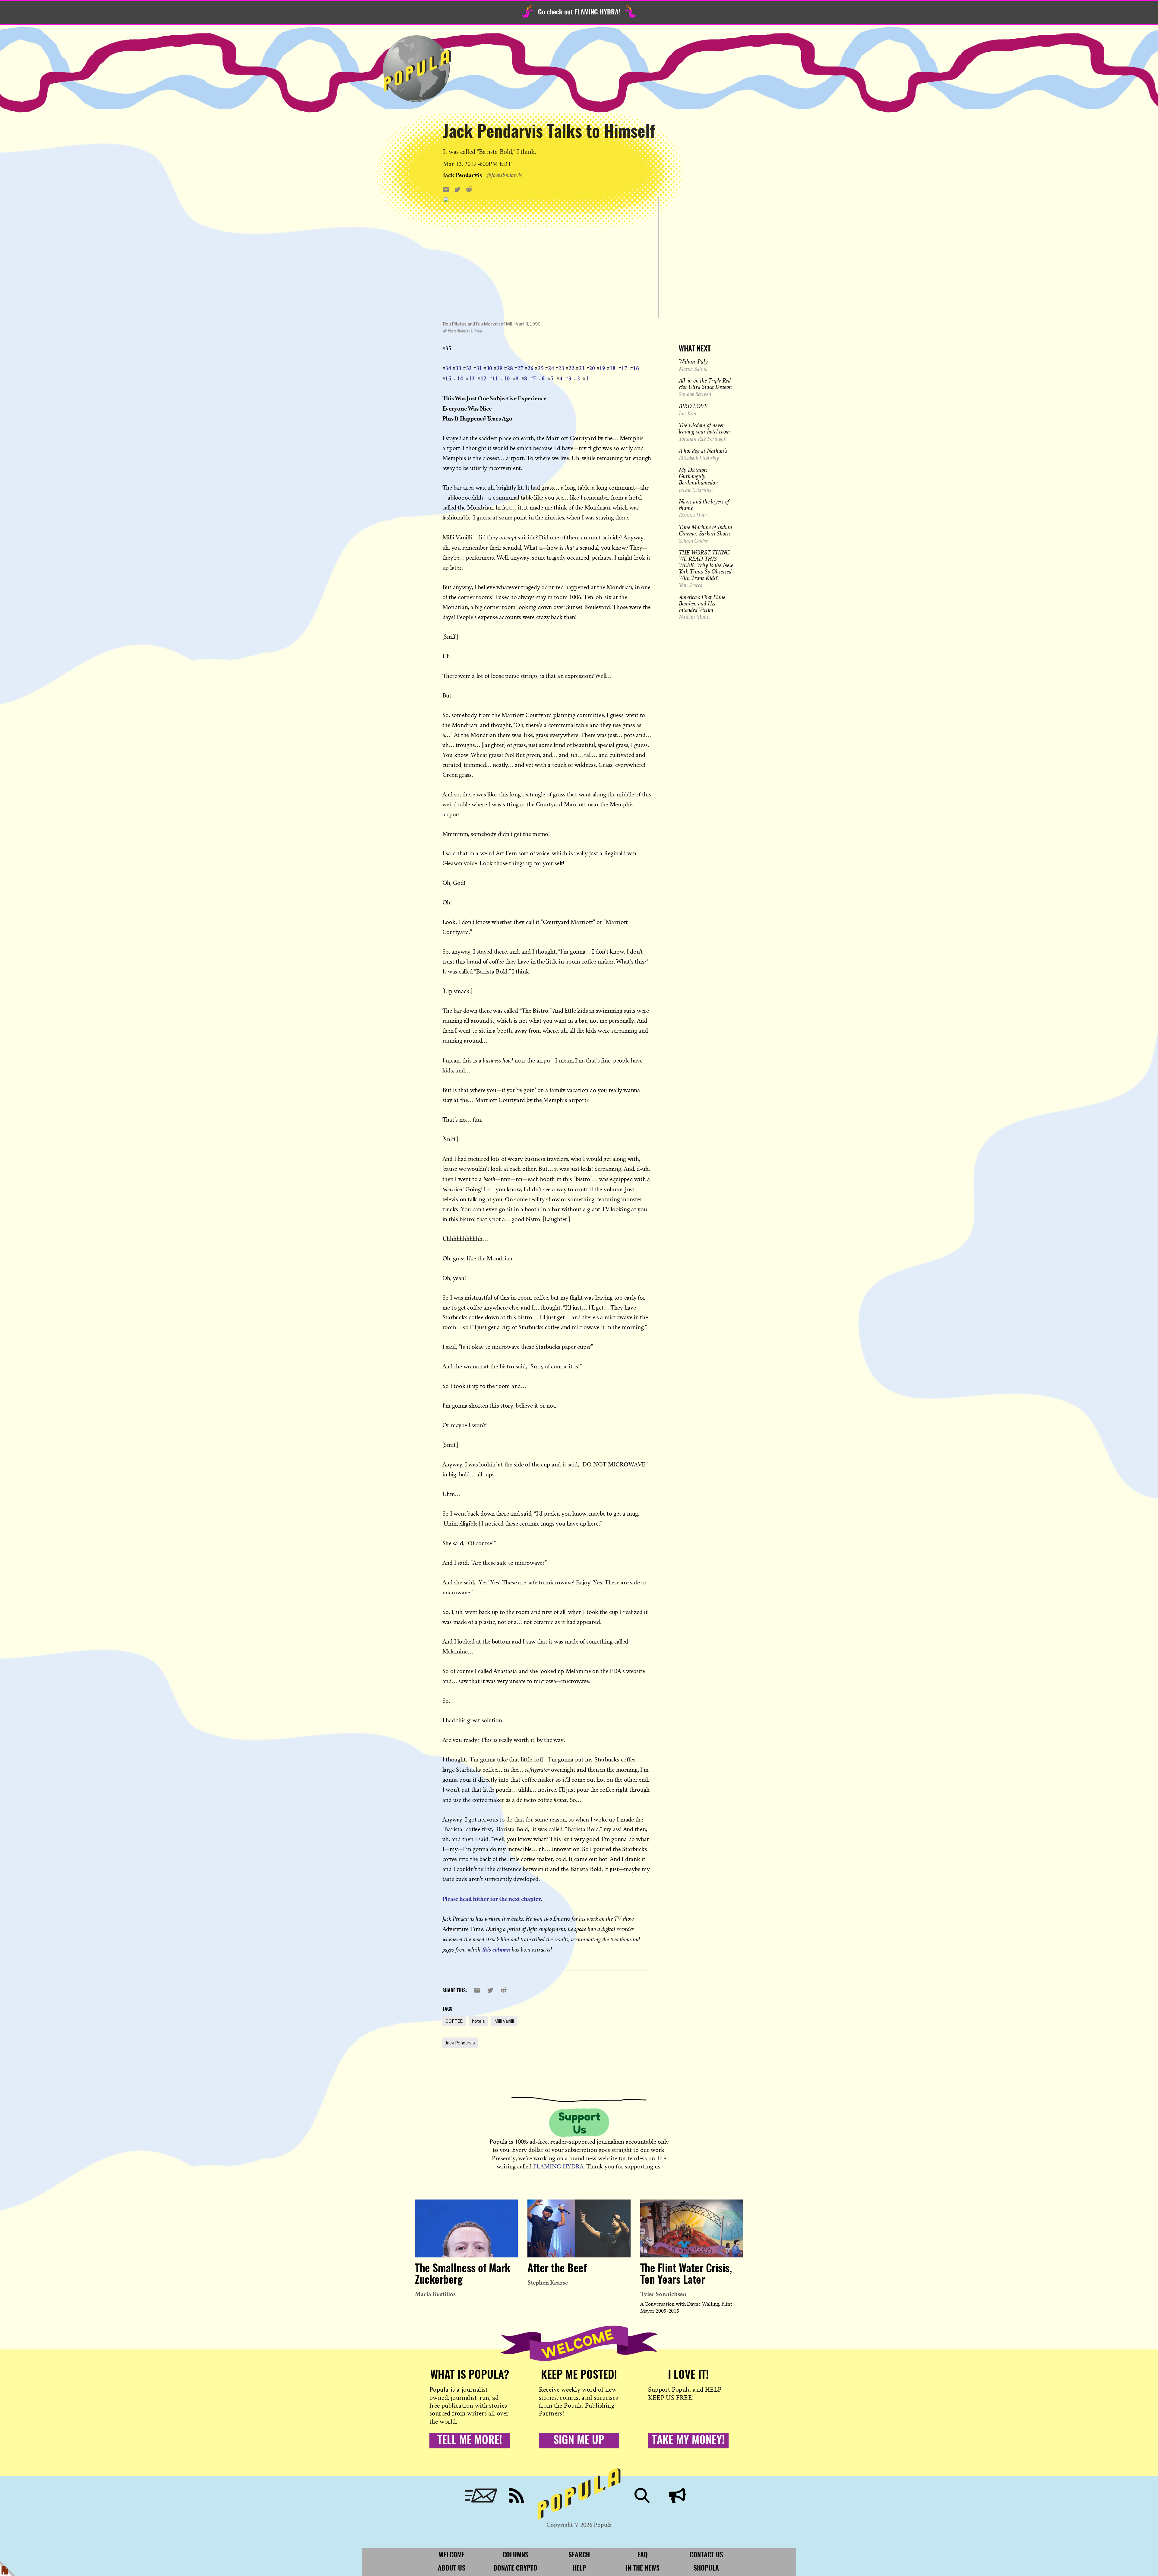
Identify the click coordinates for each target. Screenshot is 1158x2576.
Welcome (452, 2555)
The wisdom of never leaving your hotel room (704, 428)
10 (507, 378)
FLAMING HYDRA (558, 2166)
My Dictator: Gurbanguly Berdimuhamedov (698, 476)
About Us (452, 2568)
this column (496, 1949)
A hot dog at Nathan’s (703, 451)
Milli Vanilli (504, 2021)
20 (592, 368)
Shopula (706, 2568)
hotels (478, 2021)
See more (551, 175)
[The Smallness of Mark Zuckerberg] (466, 2228)
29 (500, 368)
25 (541, 368)
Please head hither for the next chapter (492, 1899)
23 (561, 368)
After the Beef (557, 2269)
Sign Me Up (579, 2441)
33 (458, 368)
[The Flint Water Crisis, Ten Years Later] (692, 2228)
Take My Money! (688, 2441)
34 (448, 368)
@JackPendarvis (504, 175)
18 (612, 368)
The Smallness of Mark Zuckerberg (463, 2275)
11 (495, 378)
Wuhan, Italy (693, 361)
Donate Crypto (515, 2568)
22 (571, 368)
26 (530, 368)
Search (642, 2495)
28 (510, 368)
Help (579, 2568)
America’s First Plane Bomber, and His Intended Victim (702, 603)
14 (460, 378)
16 (636, 368)
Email (481, 2495)
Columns (515, 2555)
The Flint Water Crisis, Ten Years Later (686, 2275)
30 (489, 368)
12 (483, 378)
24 (551, 368)
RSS (516, 2495)
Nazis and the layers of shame (704, 505)
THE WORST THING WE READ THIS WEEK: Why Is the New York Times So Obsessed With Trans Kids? (706, 565)
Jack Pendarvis (460, 2043)
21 (582, 368)
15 (448, 378)
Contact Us (706, 2555)
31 (479, 368)
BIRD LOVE (693, 406)
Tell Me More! (470, 2441)
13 (472, 378)
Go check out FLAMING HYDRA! (579, 12)
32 (469, 368)
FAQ (643, 2555)
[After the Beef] (579, 2228)
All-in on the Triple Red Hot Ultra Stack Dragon (705, 384)
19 (602, 368)
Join (677, 2495)
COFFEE (454, 2021)
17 (624, 368)
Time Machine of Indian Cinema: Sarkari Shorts (706, 530)
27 (520, 368)
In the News (643, 2568)
